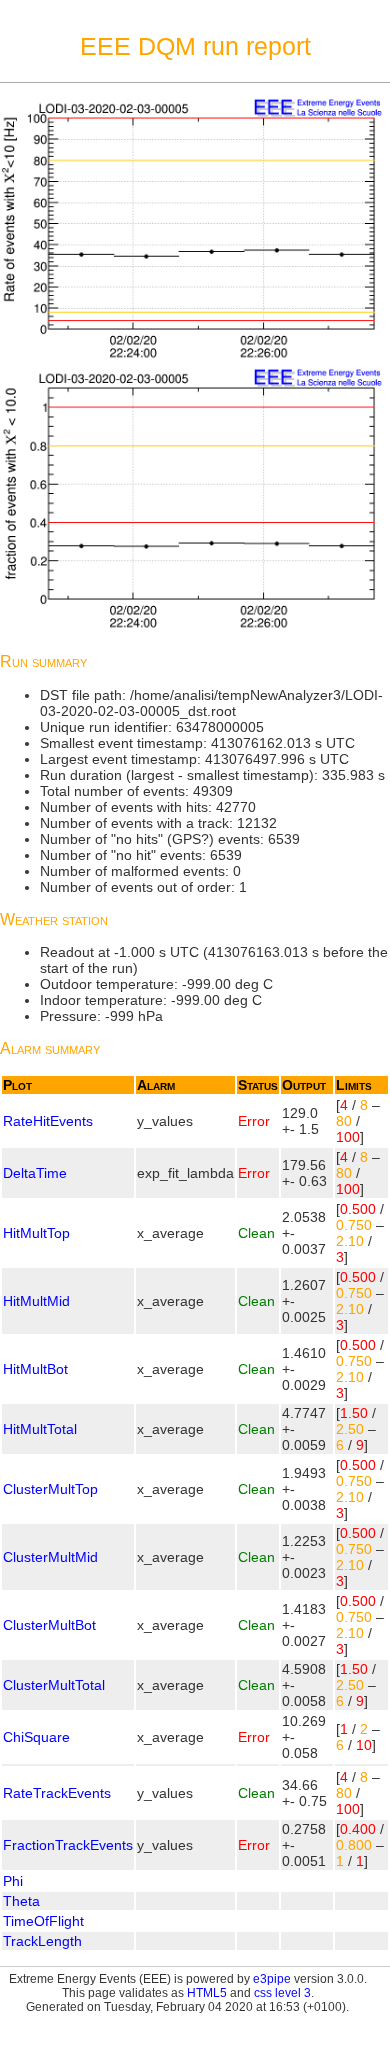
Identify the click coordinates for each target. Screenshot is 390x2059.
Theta (21, 1901)
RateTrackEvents (57, 1793)
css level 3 (282, 1993)
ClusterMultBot (49, 1625)
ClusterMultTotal (54, 1685)
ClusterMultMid (50, 1557)
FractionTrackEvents (68, 1845)
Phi (13, 1881)
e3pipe (272, 1979)
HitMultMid (36, 1301)
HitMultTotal (40, 1429)
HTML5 (207, 1993)
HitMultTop (36, 1233)
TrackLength (42, 1941)
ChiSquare (36, 1737)
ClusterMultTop (50, 1489)
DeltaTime (35, 1173)
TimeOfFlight (43, 1921)
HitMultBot (35, 1369)
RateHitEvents (48, 1121)
